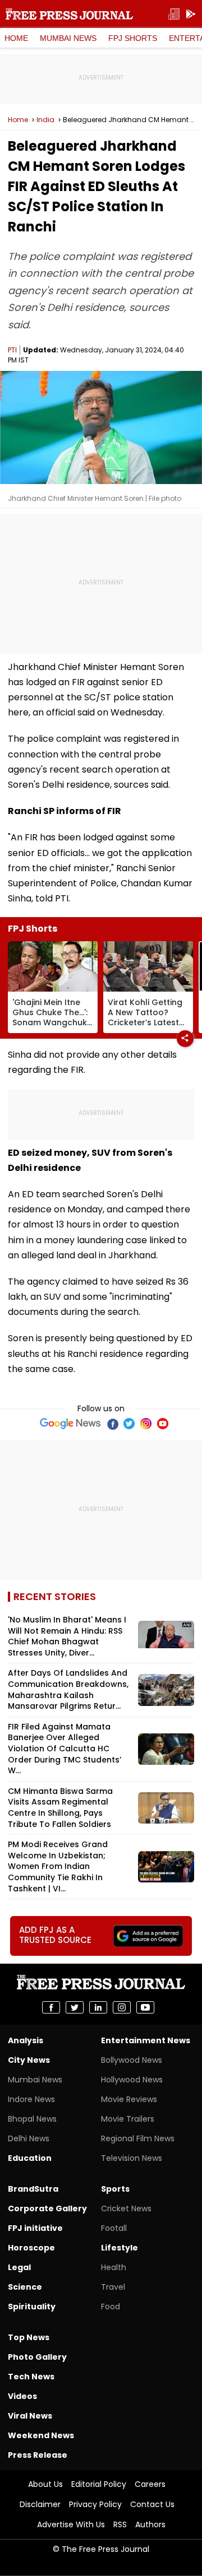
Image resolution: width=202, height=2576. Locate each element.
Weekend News (41, 2435)
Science (25, 2287)
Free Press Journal (69, 14)
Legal (19, 2267)
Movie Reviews (129, 2099)
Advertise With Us (71, 2524)
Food (111, 2307)
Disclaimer (40, 2504)
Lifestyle (120, 2248)
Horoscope (31, 2248)
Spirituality (32, 2307)
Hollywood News (132, 2080)
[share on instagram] (122, 2007)
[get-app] (191, 14)
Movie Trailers (128, 2119)
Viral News (30, 2416)
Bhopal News (32, 2119)
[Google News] (70, 1424)
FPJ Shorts (133, 38)
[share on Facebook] (51, 2007)
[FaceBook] (112, 1424)
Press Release (38, 2455)
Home (16, 38)
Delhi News (29, 2138)
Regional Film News (138, 2138)
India (45, 120)
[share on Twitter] (75, 2007)
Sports (115, 2189)
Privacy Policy (95, 2504)
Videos (22, 2396)
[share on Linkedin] (98, 2007)
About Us (45, 2484)
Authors (150, 2524)
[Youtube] (163, 1424)
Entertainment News (146, 2040)
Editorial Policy (99, 2484)
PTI (12, 350)
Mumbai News (68, 38)
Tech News (31, 2377)
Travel (113, 2287)
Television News (132, 2158)
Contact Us (152, 2504)
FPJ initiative (35, 2228)
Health (114, 2267)
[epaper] (174, 14)
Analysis (26, 2040)
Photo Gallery (37, 2357)
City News (29, 2060)
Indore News (31, 2099)
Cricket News (126, 2208)
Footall (114, 2228)
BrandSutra (33, 2189)
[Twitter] (129, 1424)
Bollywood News (132, 2060)
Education (30, 2158)
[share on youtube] (145, 2007)
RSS (120, 2524)
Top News (29, 2337)
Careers (150, 2484)
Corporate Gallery (47, 2208)
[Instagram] (146, 1424)
